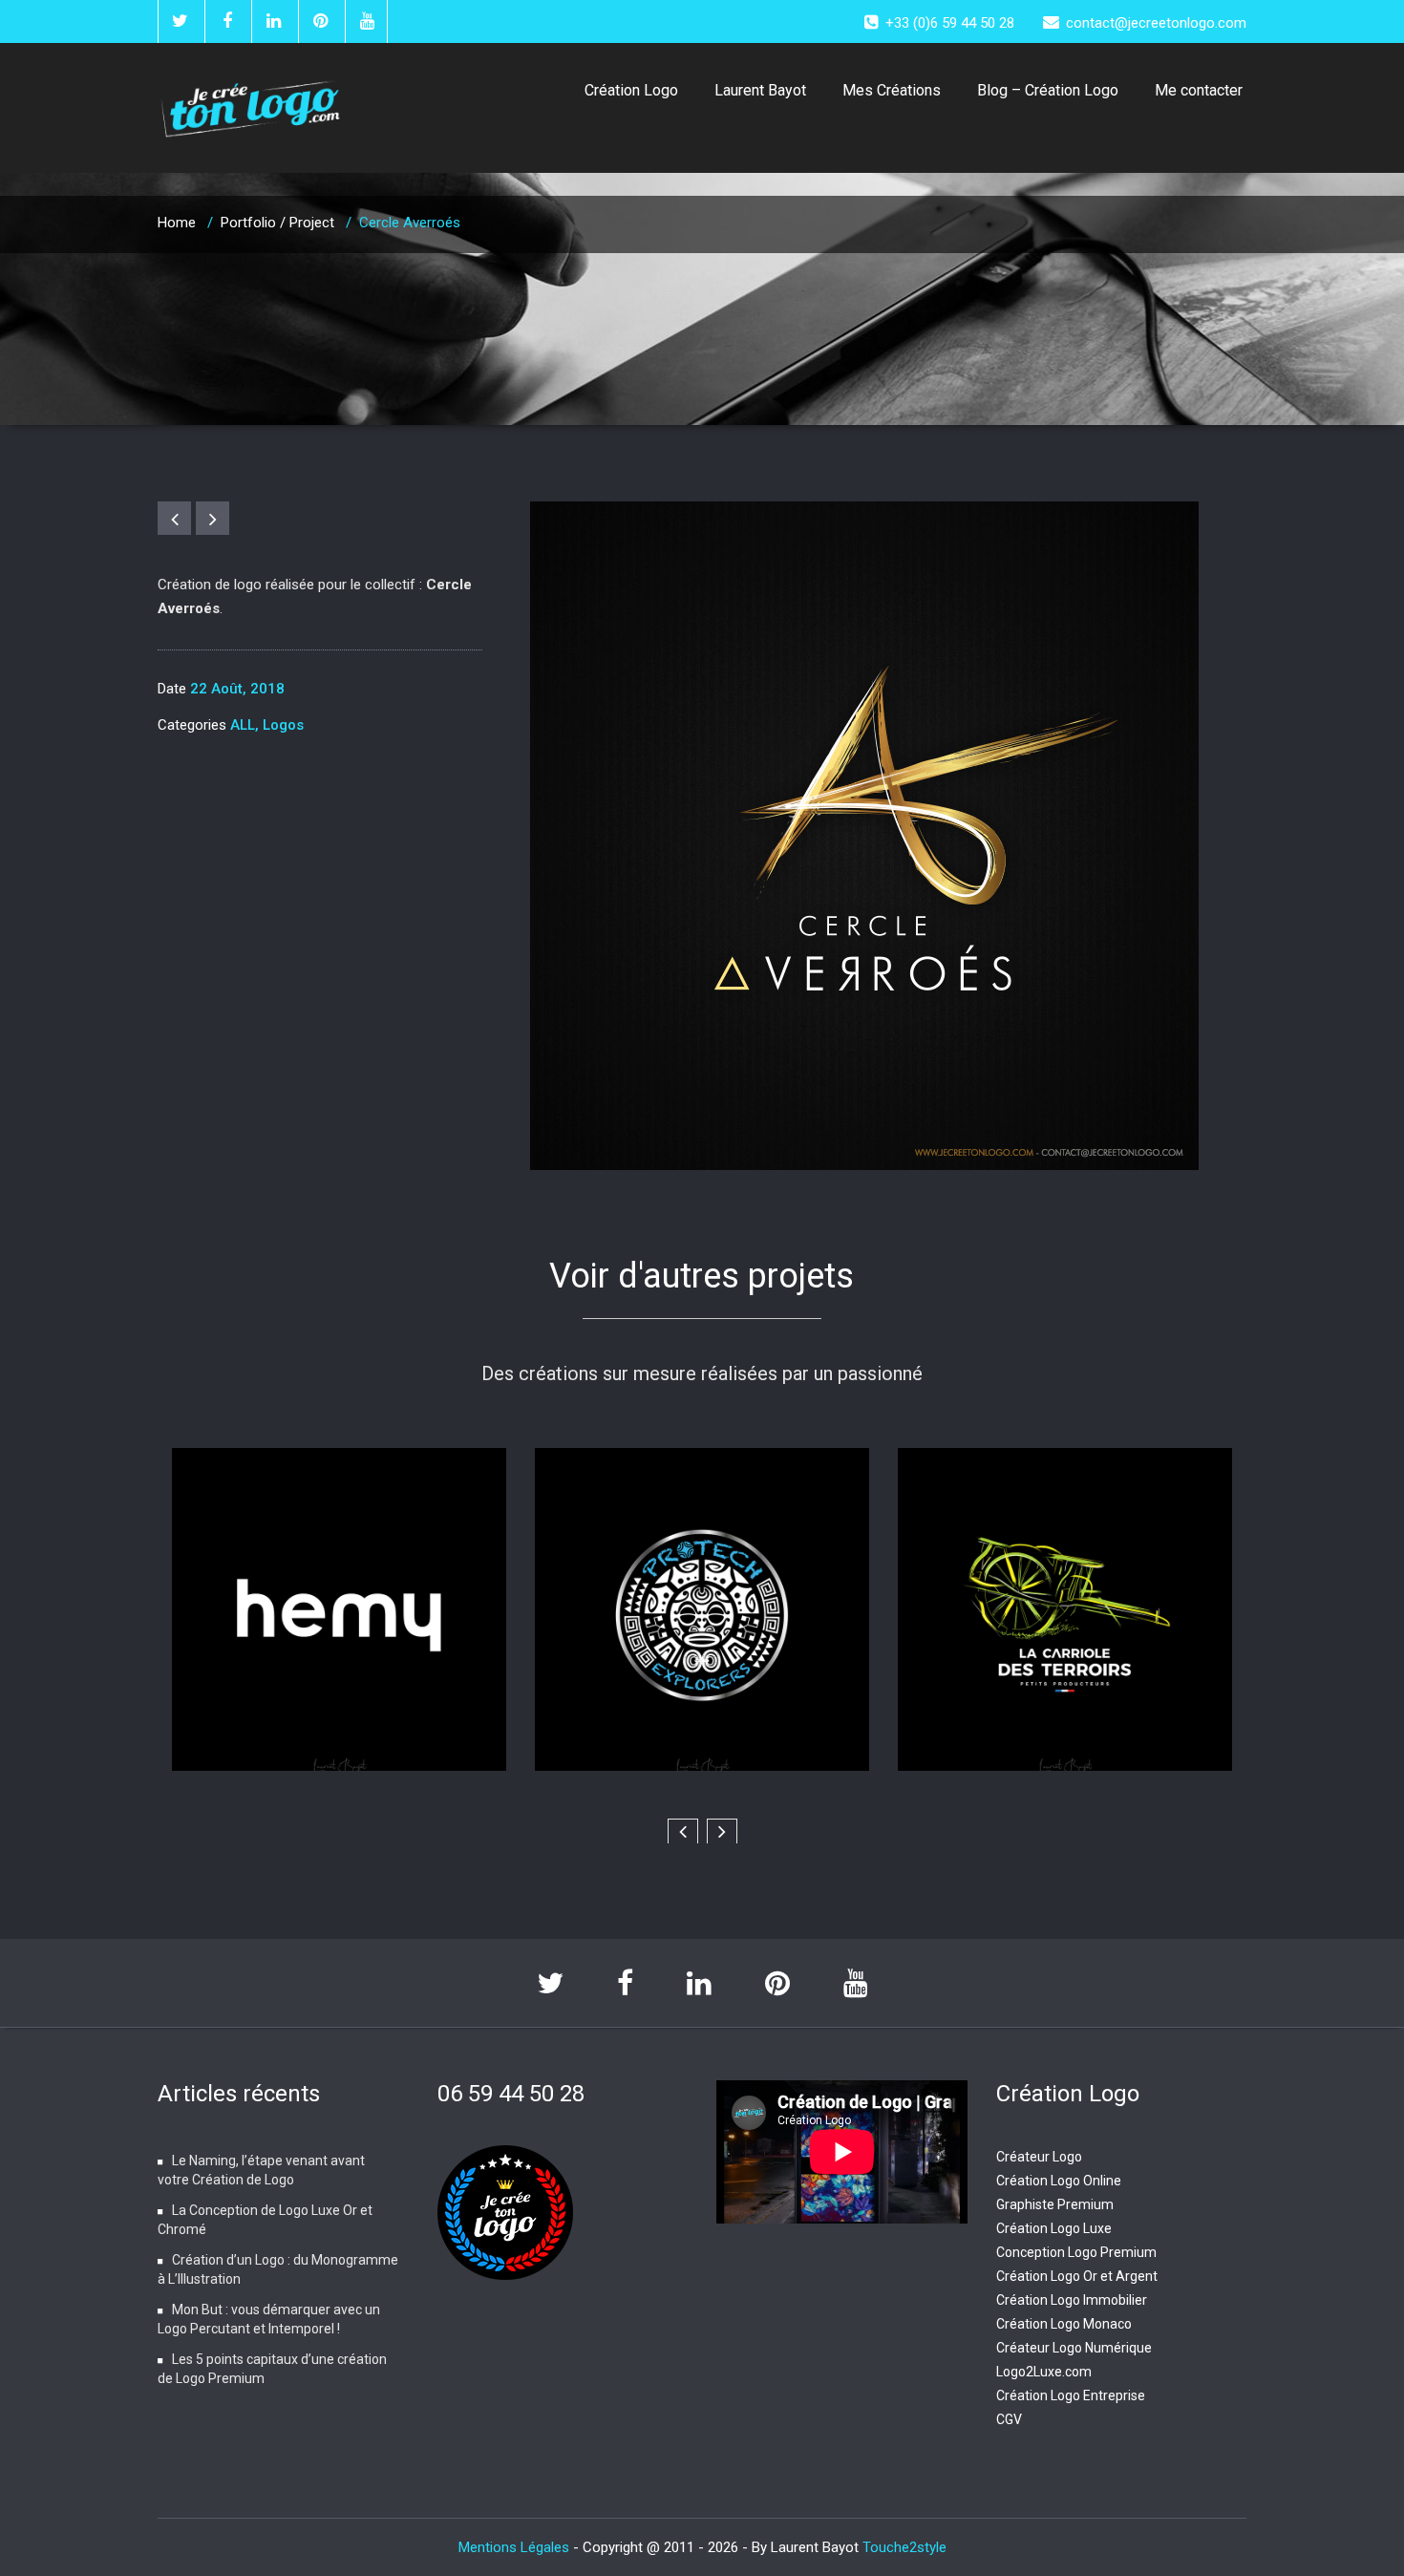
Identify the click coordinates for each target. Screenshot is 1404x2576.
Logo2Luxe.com (1044, 2372)
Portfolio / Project (277, 223)
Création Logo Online (1059, 2181)
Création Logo (631, 90)
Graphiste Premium (1055, 2204)
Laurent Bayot (760, 90)
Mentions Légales (516, 2547)
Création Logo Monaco (1064, 2324)
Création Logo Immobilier (1072, 2300)
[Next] (213, 518)
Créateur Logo (1039, 2157)
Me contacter (1199, 90)
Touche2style (904, 2547)
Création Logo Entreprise (1071, 2395)
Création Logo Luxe (1054, 2228)
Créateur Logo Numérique (1074, 2348)
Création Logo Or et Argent (1077, 2276)
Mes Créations (892, 90)
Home (177, 223)
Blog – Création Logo (1048, 90)
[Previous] (174, 518)
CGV (1009, 2419)
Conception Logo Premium (1076, 2252)
